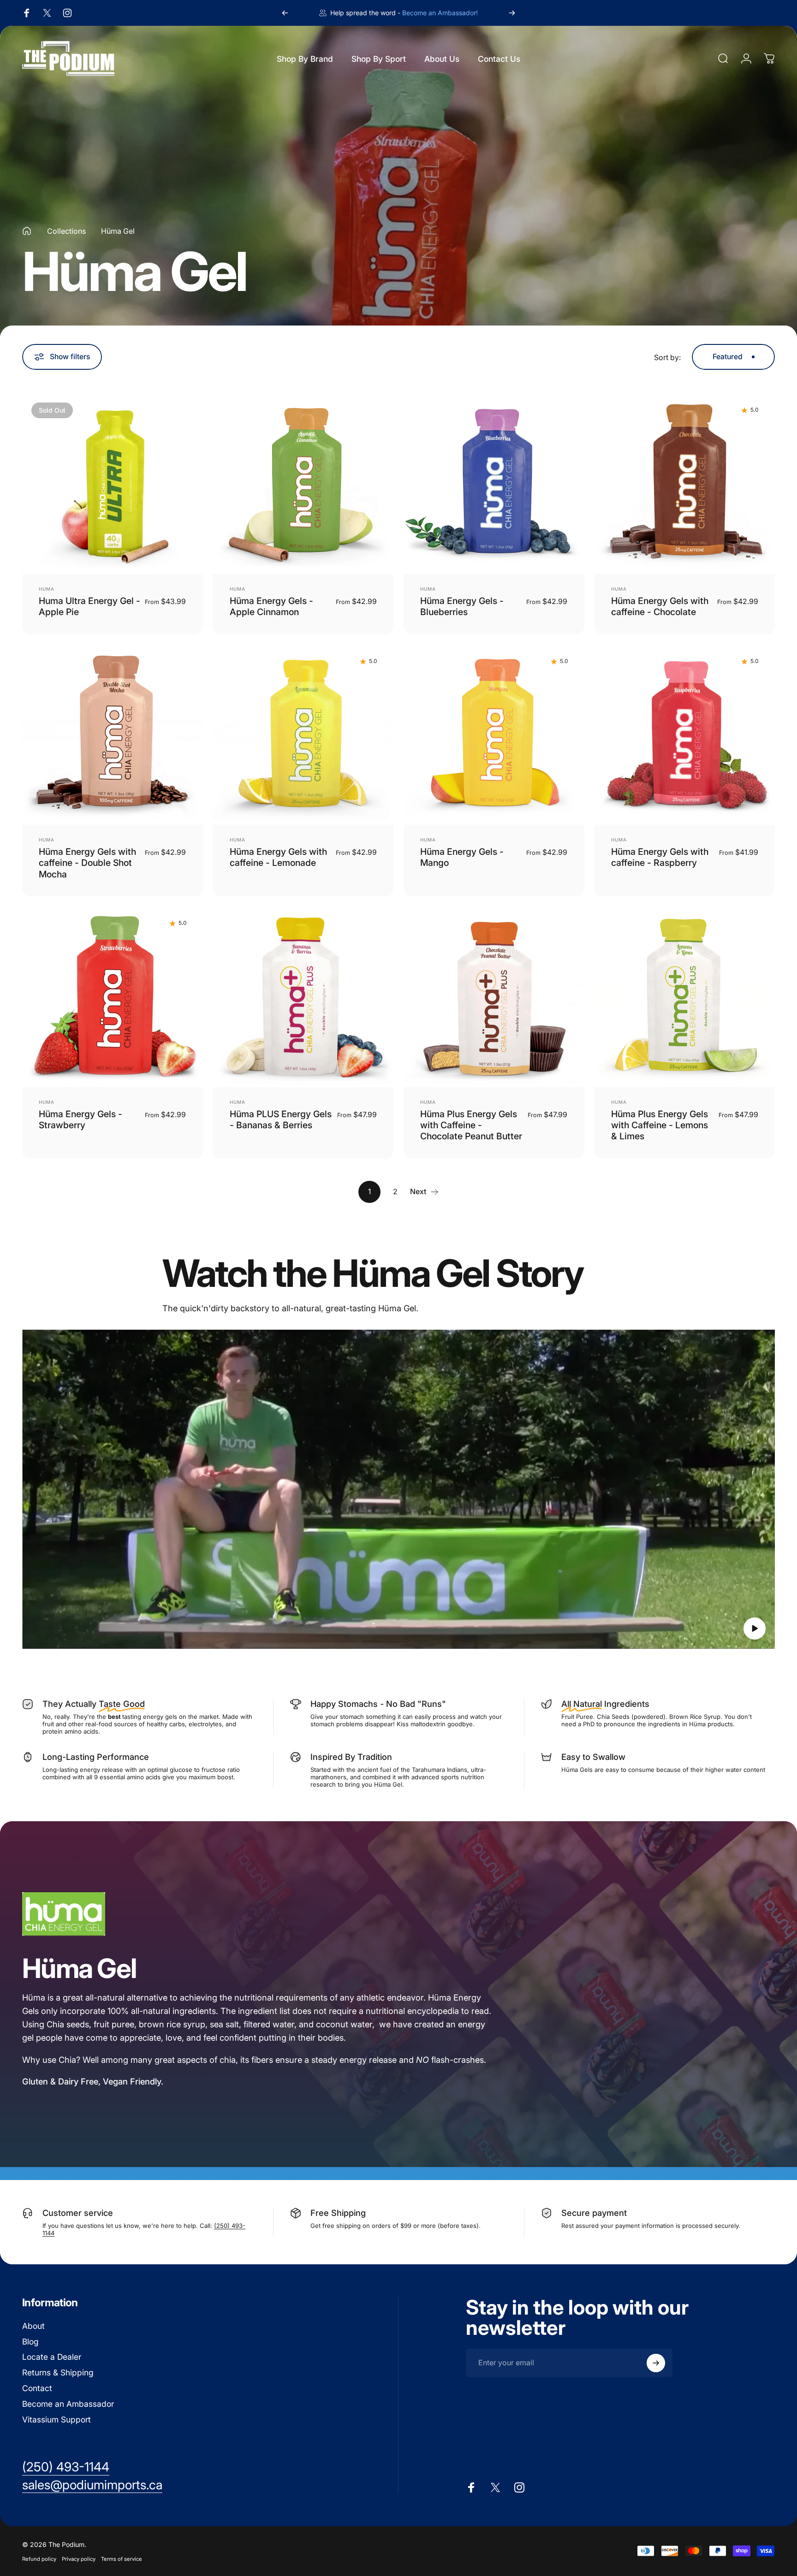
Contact (37, 2388)
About (33, 2326)
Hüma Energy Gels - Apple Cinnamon (271, 606)
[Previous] (285, 13)
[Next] (512, 13)
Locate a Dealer (52, 2357)
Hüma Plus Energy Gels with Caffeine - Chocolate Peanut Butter (471, 1125)
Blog (30, 2342)
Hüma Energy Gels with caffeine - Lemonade (278, 857)
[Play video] (398, 1489)
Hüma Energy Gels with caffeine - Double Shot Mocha (87, 863)
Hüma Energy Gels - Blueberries (462, 606)
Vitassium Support (57, 2419)
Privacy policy (79, 2558)
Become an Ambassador (68, 2404)
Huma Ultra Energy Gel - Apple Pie (89, 606)
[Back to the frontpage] (27, 231)
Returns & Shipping (58, 2372)
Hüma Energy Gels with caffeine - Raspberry (660, 857)
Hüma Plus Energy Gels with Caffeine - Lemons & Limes (660, 1125)
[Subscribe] (656, 2363)
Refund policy (39, 2558)
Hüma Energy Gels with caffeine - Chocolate (660, 606)
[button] (755, 1629)
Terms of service (122, 2558)
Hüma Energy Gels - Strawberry (80, 1119)
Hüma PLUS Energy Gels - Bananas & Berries (281, 1119)
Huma (47, 589)
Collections (66, 231)
